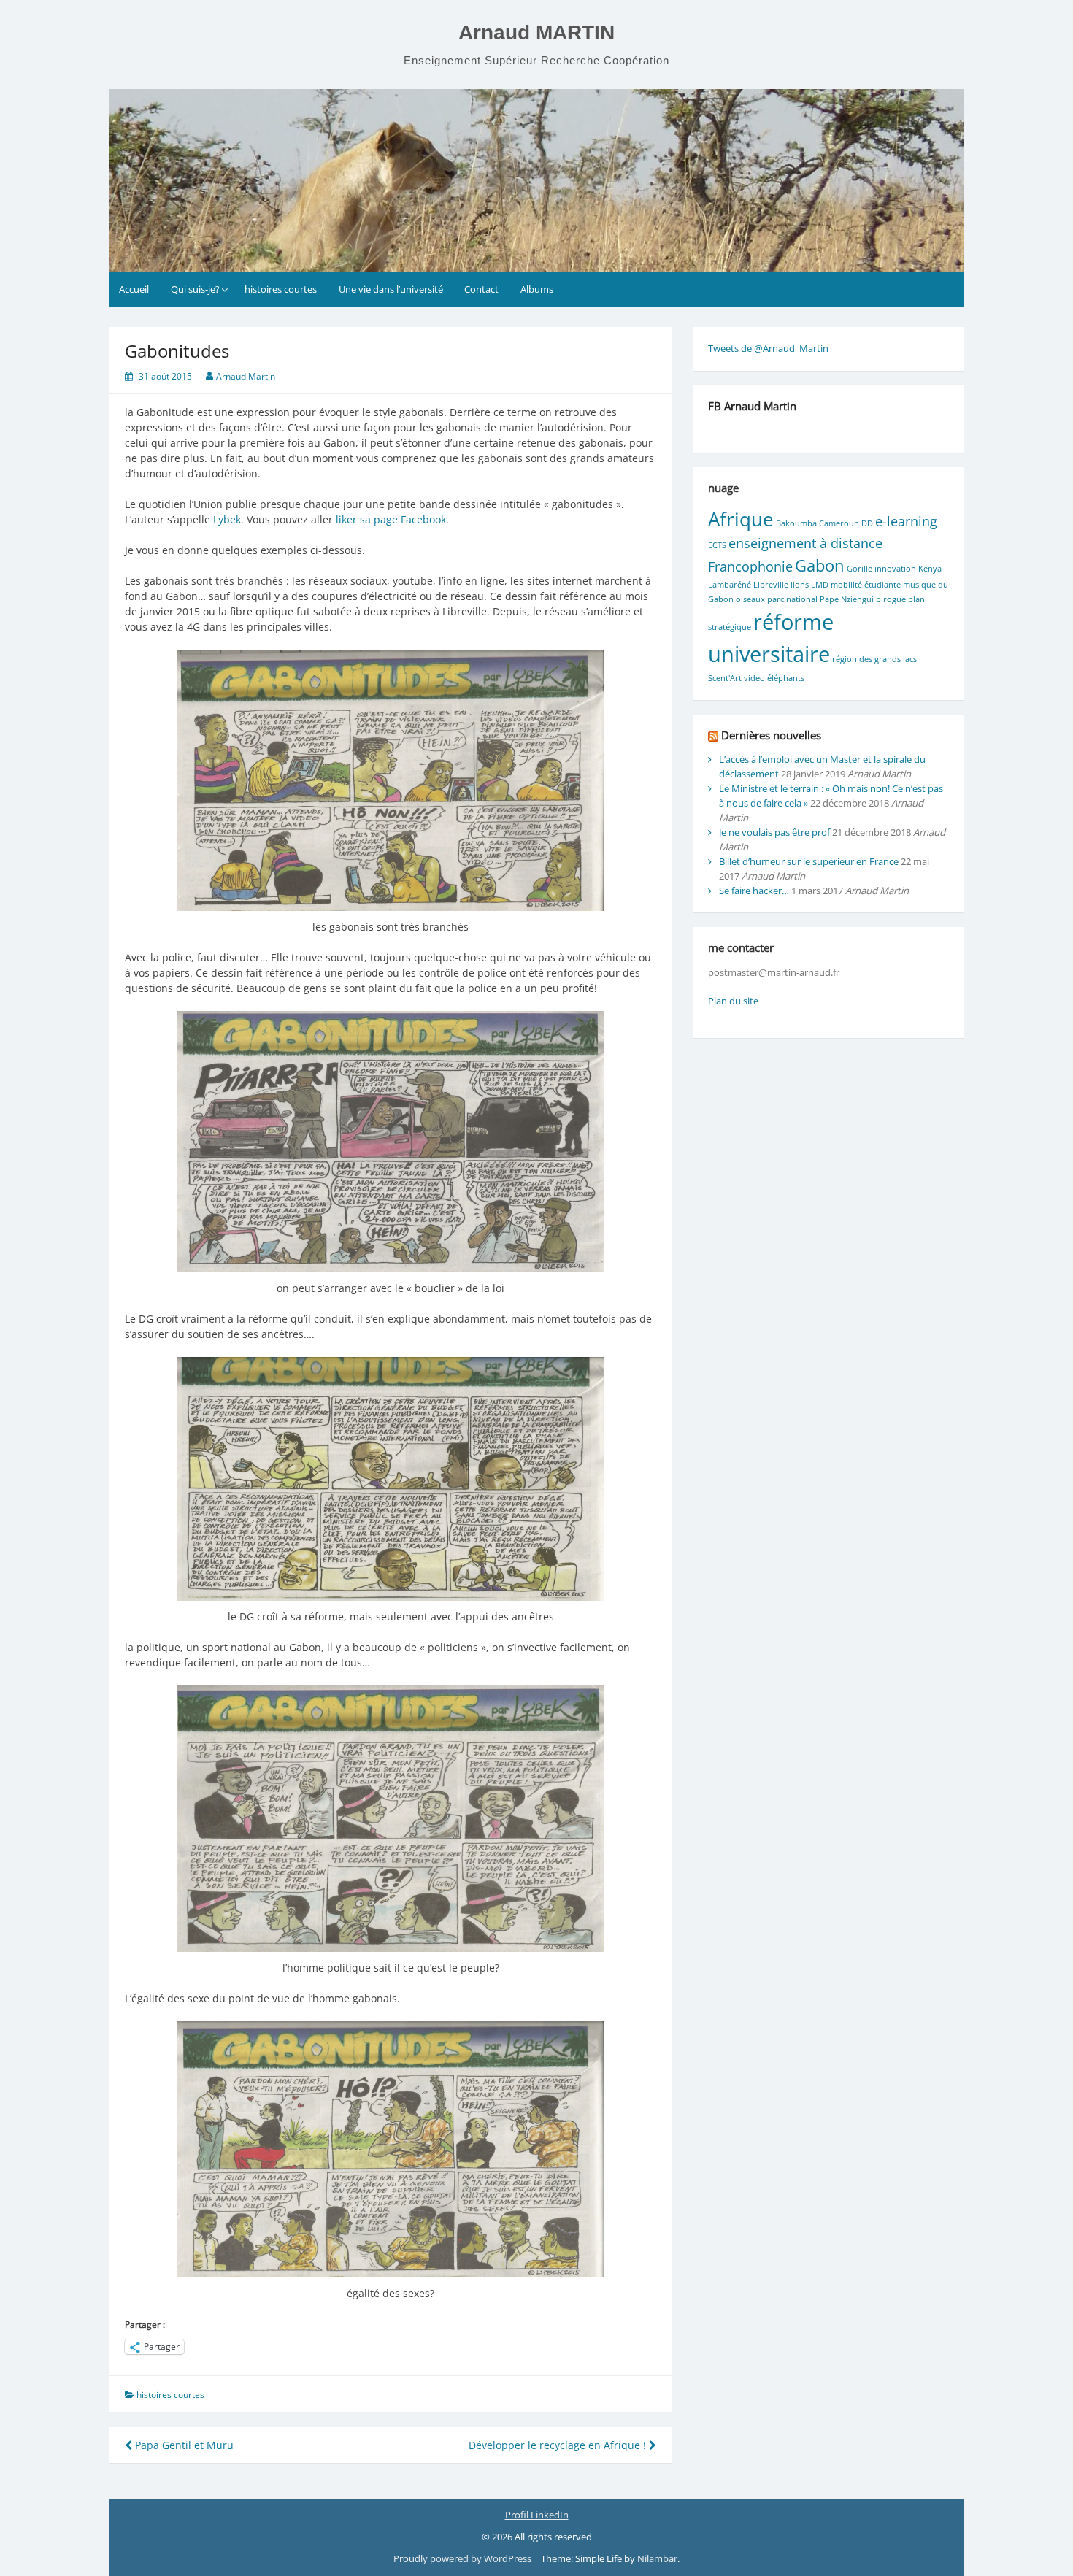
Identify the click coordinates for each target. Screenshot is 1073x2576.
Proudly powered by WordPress (464, 2558)
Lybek (227, 519)
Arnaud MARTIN (536, 32)
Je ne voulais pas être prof (774, 832)
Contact (481, 289)
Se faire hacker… (754, 891)
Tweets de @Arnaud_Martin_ (770, 348)
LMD (820, 585)
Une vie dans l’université (391, 289)
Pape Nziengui (847, 599)
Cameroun (839, 523)
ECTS (717, 545)
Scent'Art (725, 678)
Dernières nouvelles (771, 735)
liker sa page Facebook (389, 519)
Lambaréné (730, 585)
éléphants (786, 678)
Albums (537, 289)
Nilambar (657, 2558)
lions (800, 585)
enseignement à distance (805, 543)
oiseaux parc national (777, 599)
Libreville (771, 585)
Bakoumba (796, 523)
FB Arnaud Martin (752, 406)
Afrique (741, 519)
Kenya (930, 569)
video (754, 678)
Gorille (859, 569)
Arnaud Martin (246, 376)
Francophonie (750, 566)
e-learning (906, 521)
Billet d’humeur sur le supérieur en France (809, 861)
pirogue (891, 599)
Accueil (134, 289)
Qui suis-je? (195, 289)
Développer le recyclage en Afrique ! (559, 2445)
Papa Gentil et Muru (183, 2445)
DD (867, 523)
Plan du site (733, 1001)
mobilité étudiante (866, 585)
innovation (895, 569)
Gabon (820, 565)
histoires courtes (281, 289)
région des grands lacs (874, 659)
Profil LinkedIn (537, 2515)
